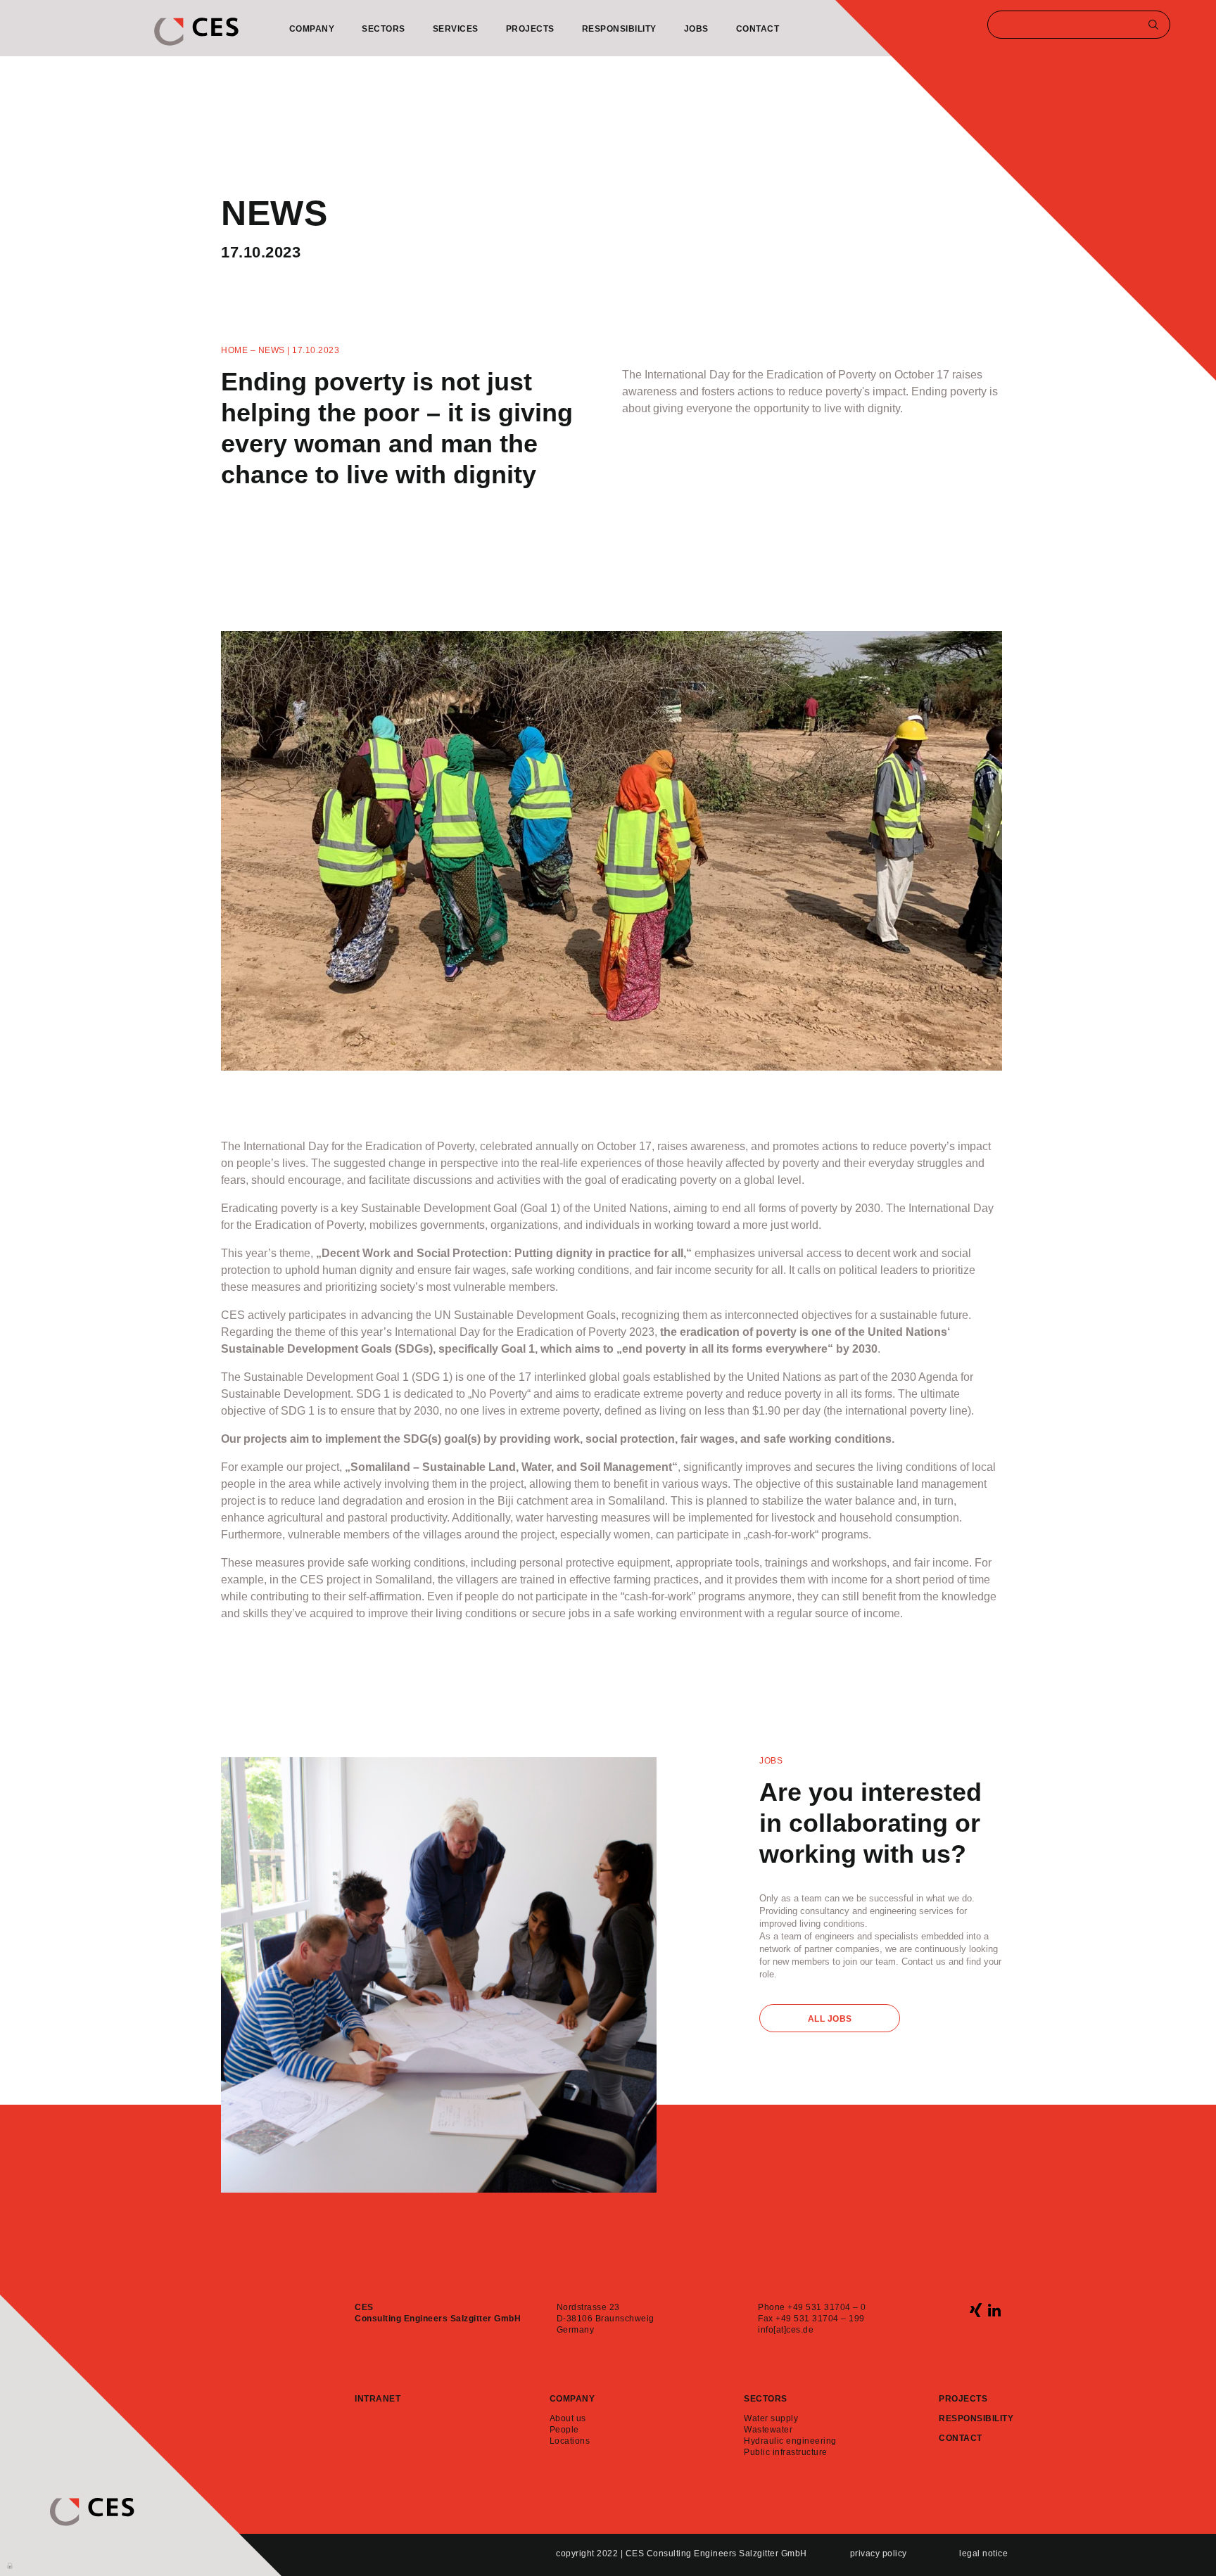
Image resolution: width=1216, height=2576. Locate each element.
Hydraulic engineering (790, 2441)
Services (456, 29)
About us (568, 2418)
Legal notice (983, 2553)
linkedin (994, 2310)
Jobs (696, 29)
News (272, 350)
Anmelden (11, 2565)
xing (976, 2310)
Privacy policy (879, 2553)
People (564, 2430)
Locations (570, 2441)
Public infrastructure (786, 2452)
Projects (530, 29)
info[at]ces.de (786, 2330)
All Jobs (830, 2019)
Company (312, 29)
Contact (758, 29)
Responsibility (619, 29)
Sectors (384, 29)
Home (234, 350)
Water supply (771, 2418)
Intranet (378, 2399)
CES (196, 32)
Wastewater (768, 2430)
